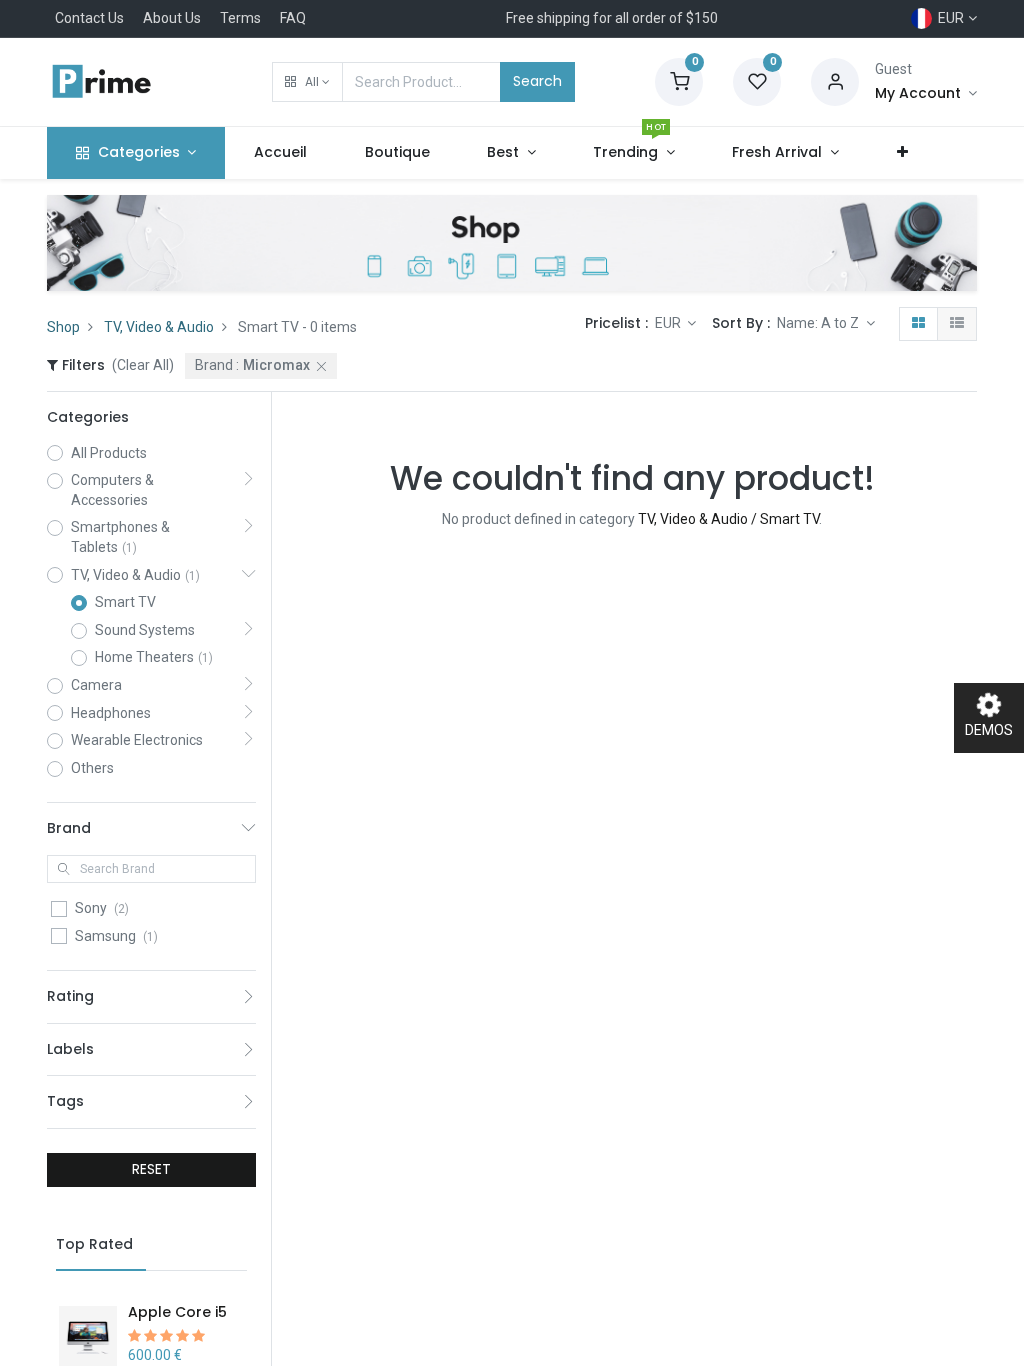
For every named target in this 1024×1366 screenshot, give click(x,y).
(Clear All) (143, 365)
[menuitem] (280, 153)
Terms (240, 18)
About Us (172, 18)
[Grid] (918, 324)
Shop (63, 327)
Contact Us (89, 18)
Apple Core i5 (177, 1312)
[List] (957, 324)
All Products (109, 453)
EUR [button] (669, 323)
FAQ (293, 18)
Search (537, 81)
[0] (679, 81)
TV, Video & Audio (159, 327)
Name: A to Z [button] (819, 323)
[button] (307, 82)
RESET (151, 1169)
